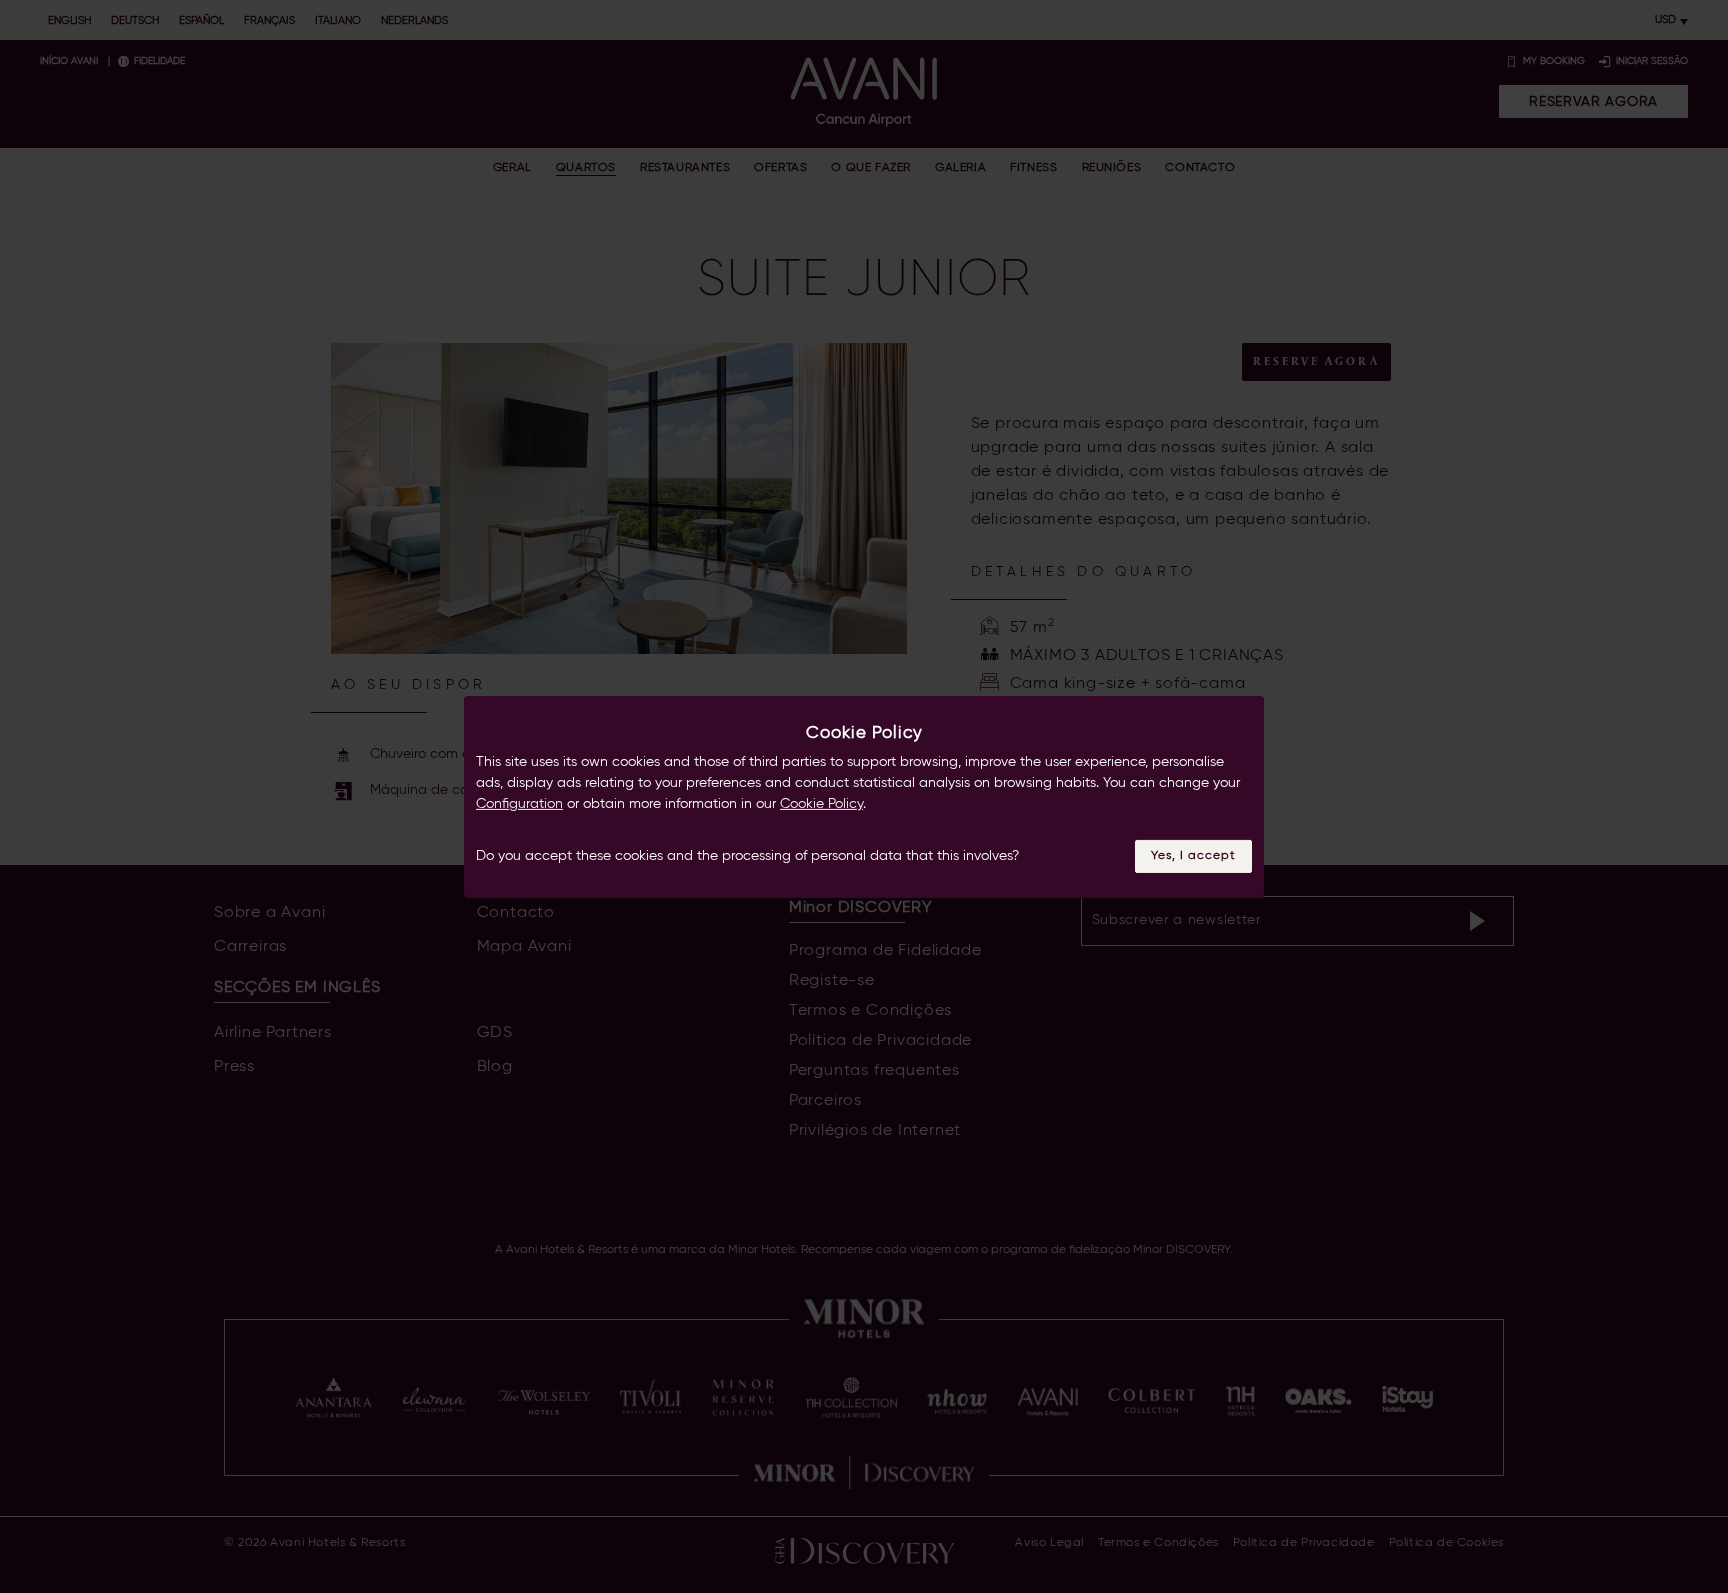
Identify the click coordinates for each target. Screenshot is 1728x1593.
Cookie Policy (821, 804)
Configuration (519, 804)
